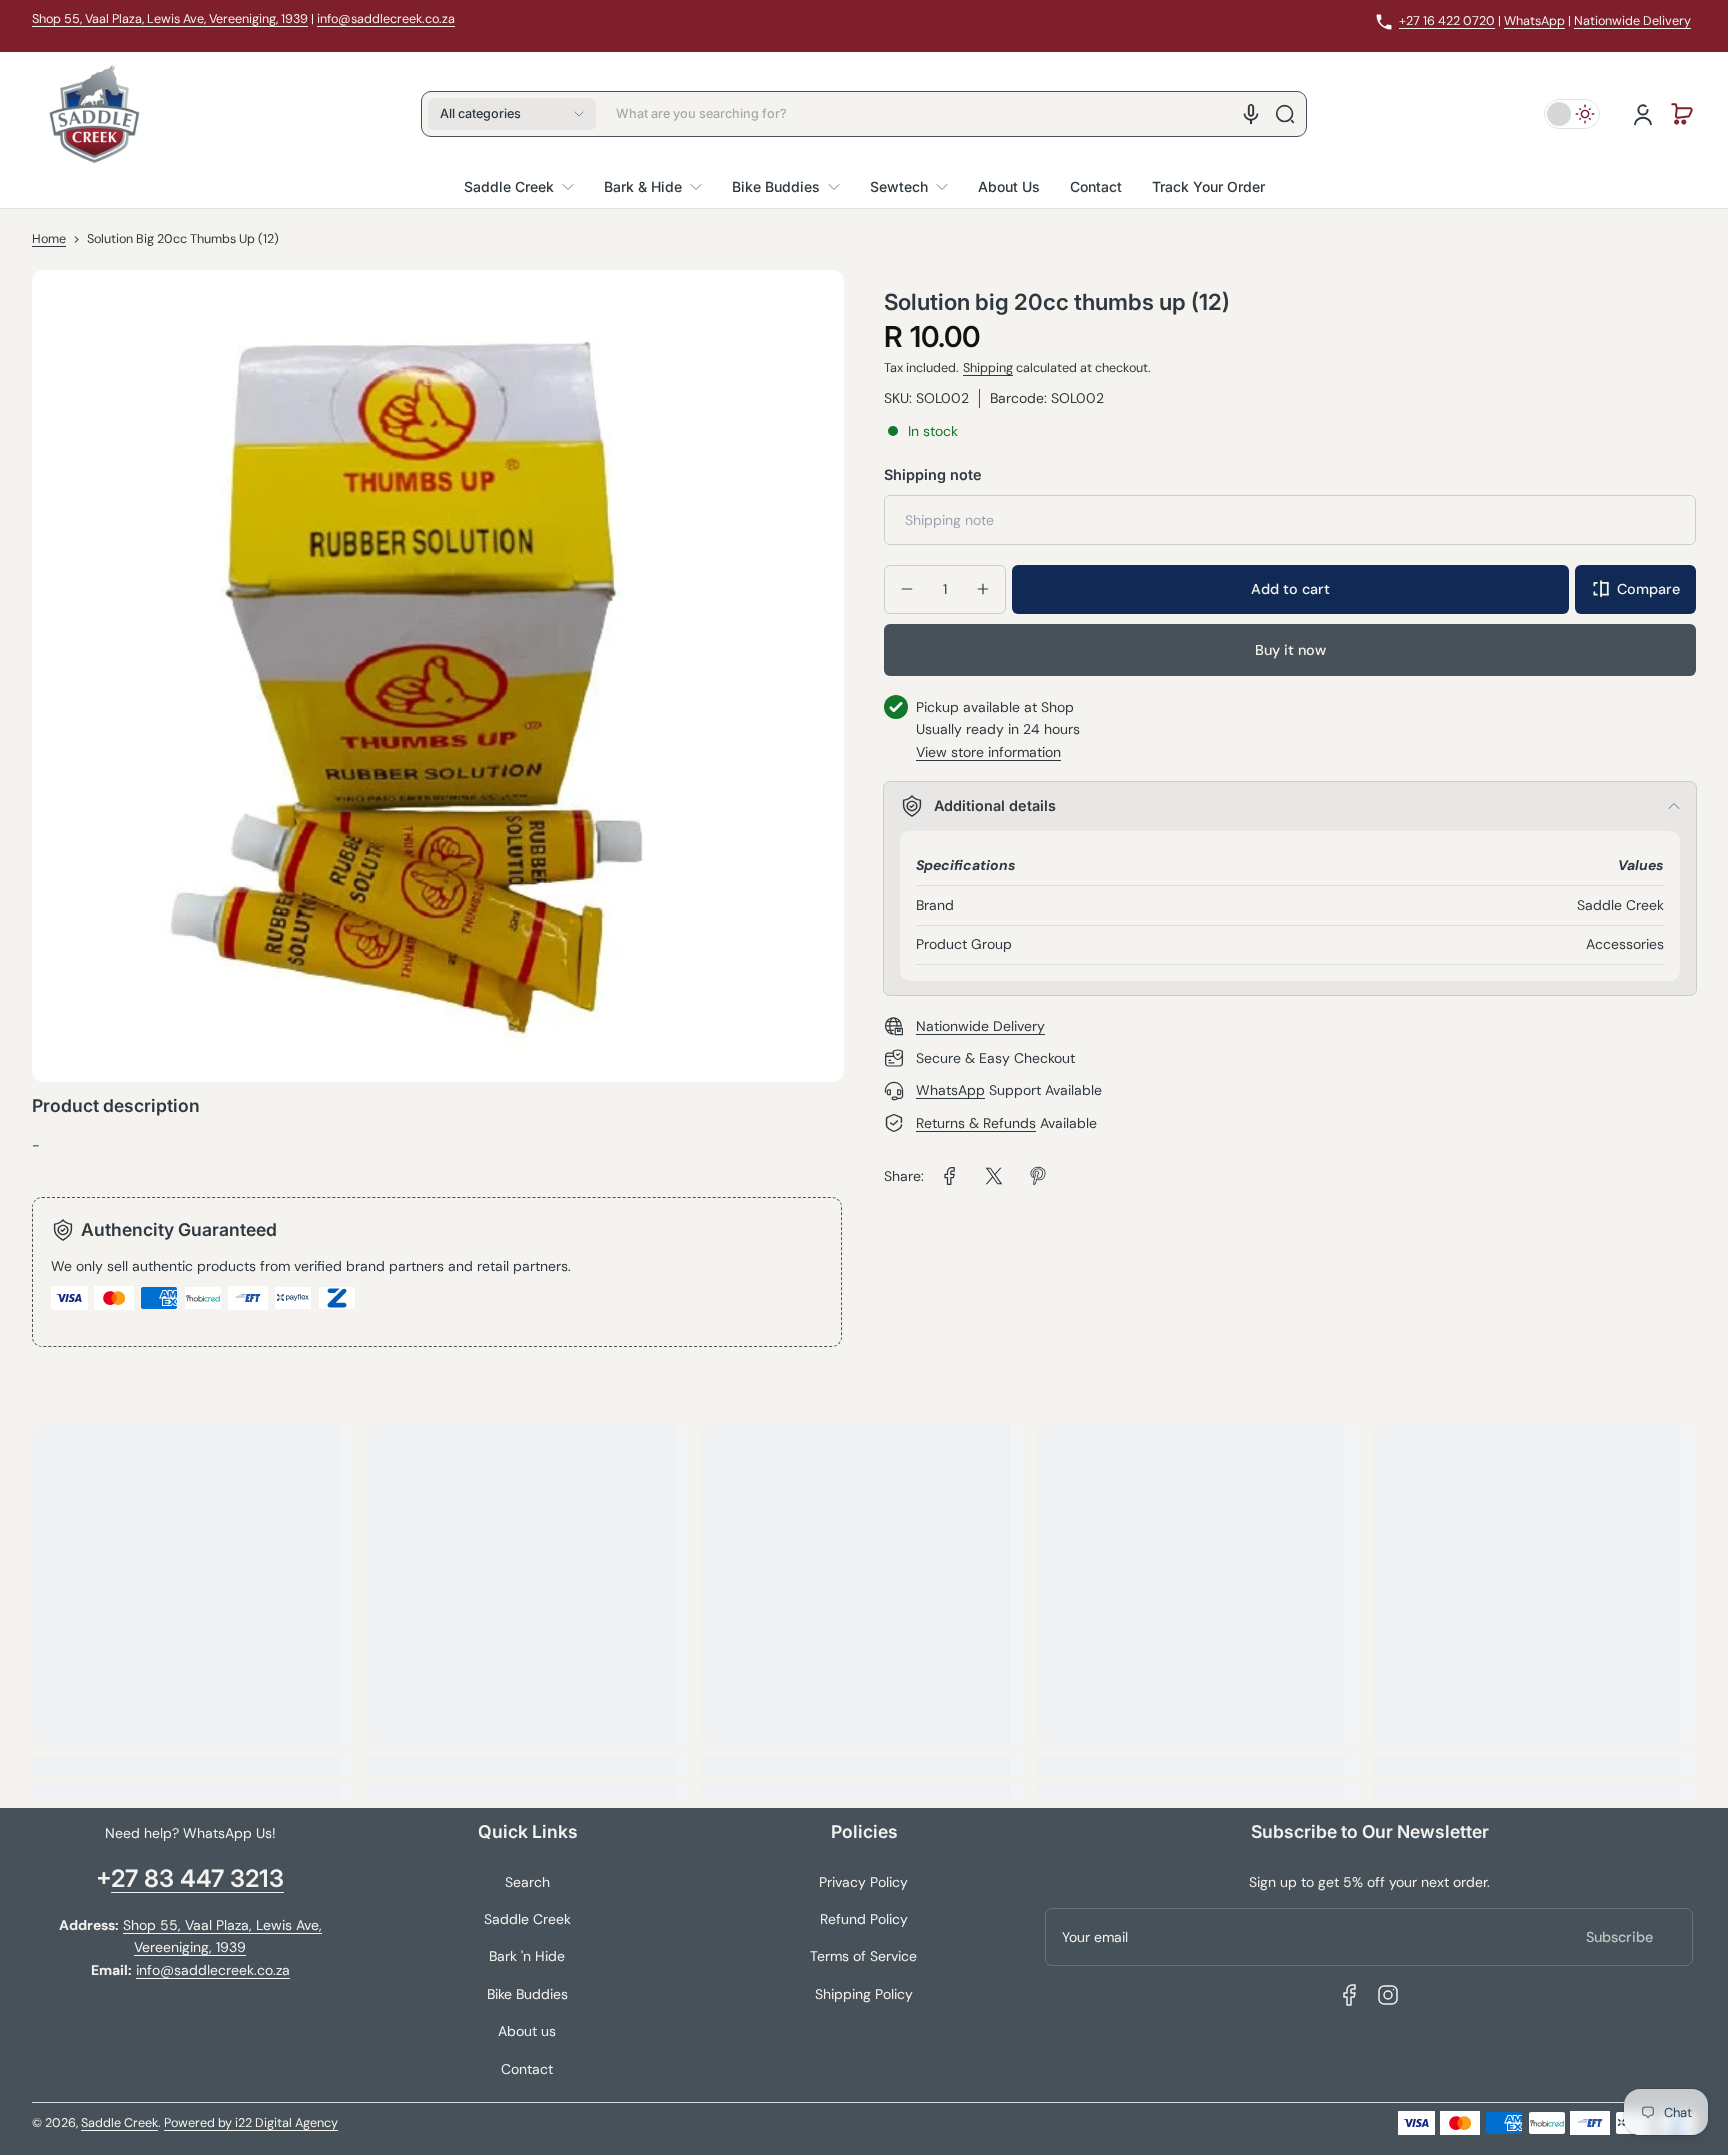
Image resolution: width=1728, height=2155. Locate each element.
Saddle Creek (527, 1919)
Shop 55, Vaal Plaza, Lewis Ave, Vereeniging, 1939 (170, 19)
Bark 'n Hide (527, 1956)
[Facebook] (1350, 1995)
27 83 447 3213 (197, 1878)
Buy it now (1290, 649)
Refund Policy (864, 1919)
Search (527, 1882)
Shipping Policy (864, 1994)
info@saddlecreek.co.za (386, 19)
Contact (527, 2069)
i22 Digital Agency (286, 2123)
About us (527, 2031)
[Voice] (1251, 114)
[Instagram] (1388, 1995)
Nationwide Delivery (1632, 21)
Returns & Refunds (976, 1123)
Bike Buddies (527, 1994)
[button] (512, 114)
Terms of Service (863, 1956)
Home (49, 239)
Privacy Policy (863, 1882)
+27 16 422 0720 (1447, 21)
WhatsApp (1534, 21)
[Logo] (94, 114)
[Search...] (1285, 114)
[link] (950, 1176)
